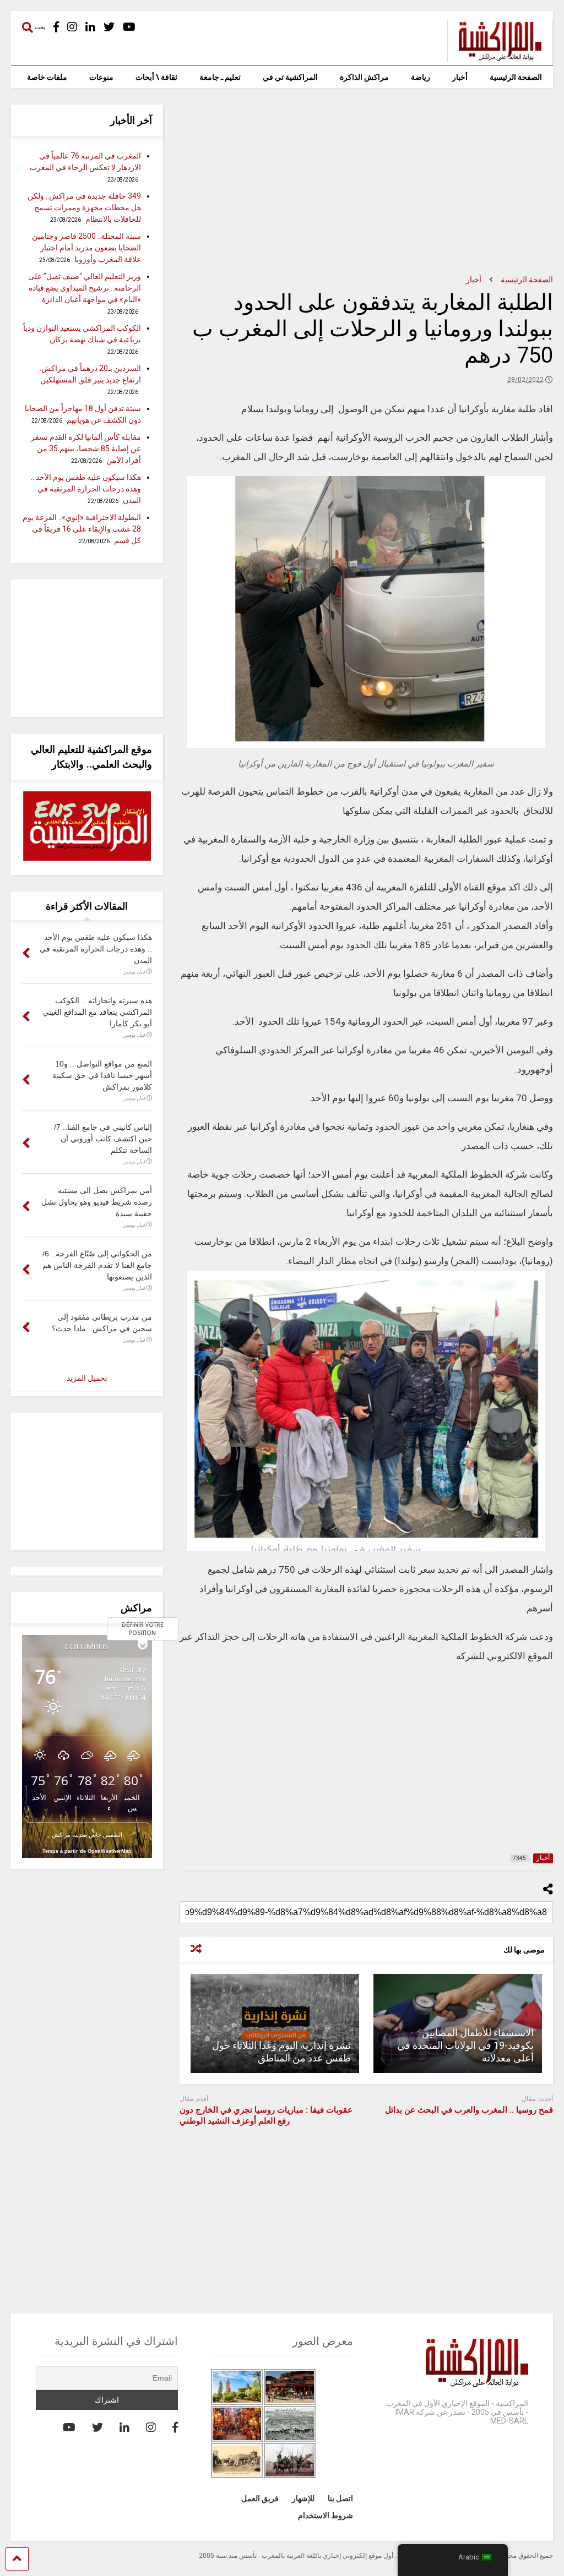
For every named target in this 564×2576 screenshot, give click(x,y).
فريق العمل (260, 2498)
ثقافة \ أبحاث (156, 77)
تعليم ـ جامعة (220, 77)
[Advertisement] (366, 182)
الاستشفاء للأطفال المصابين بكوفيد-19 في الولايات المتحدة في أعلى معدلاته (465, 2046)
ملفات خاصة (47, 77)
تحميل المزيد (87, 1378)
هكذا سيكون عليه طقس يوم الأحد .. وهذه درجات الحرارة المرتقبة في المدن (86, 489)
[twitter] (109, 27)
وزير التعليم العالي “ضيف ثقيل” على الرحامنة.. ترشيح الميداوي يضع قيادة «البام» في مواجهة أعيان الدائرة (85, 288)
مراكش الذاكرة (364, 77)
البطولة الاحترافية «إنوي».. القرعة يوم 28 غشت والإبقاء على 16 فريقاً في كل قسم (82, 529)
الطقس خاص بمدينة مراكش (87, 1834)
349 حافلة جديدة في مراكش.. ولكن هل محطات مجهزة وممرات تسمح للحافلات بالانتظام (84, 207)
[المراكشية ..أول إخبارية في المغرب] (494, 57)
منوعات (101, 77)
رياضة (421, 77)
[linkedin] (90, 27)
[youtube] (129, 27)
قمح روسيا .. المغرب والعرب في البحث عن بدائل (469, 2110)
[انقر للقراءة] (275, 2023)
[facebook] (56, 27)
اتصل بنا (340, 2498)
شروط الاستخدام (326, 2515)
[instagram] (72, 27)
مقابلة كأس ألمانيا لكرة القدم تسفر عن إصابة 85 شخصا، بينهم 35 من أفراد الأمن (86, 449)
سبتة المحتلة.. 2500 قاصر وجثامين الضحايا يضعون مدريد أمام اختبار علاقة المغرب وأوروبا (86, 248)
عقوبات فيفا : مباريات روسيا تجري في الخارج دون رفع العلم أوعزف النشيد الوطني (266, 2115)
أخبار (460, 77)
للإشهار (303, 2498)
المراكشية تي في (290, 77)
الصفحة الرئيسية (516, 77)
